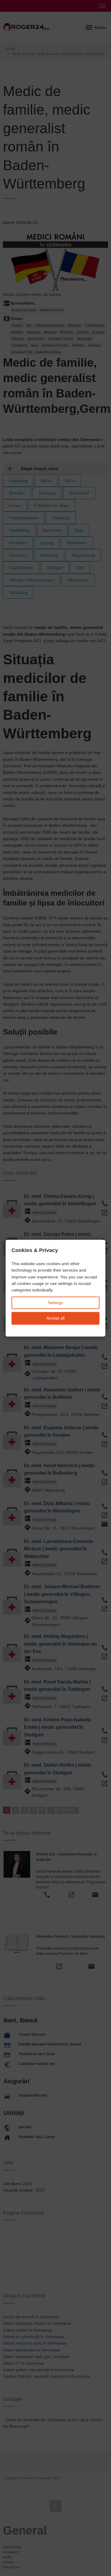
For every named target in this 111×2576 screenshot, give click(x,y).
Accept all (55, 1318)
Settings (55, 1303)
